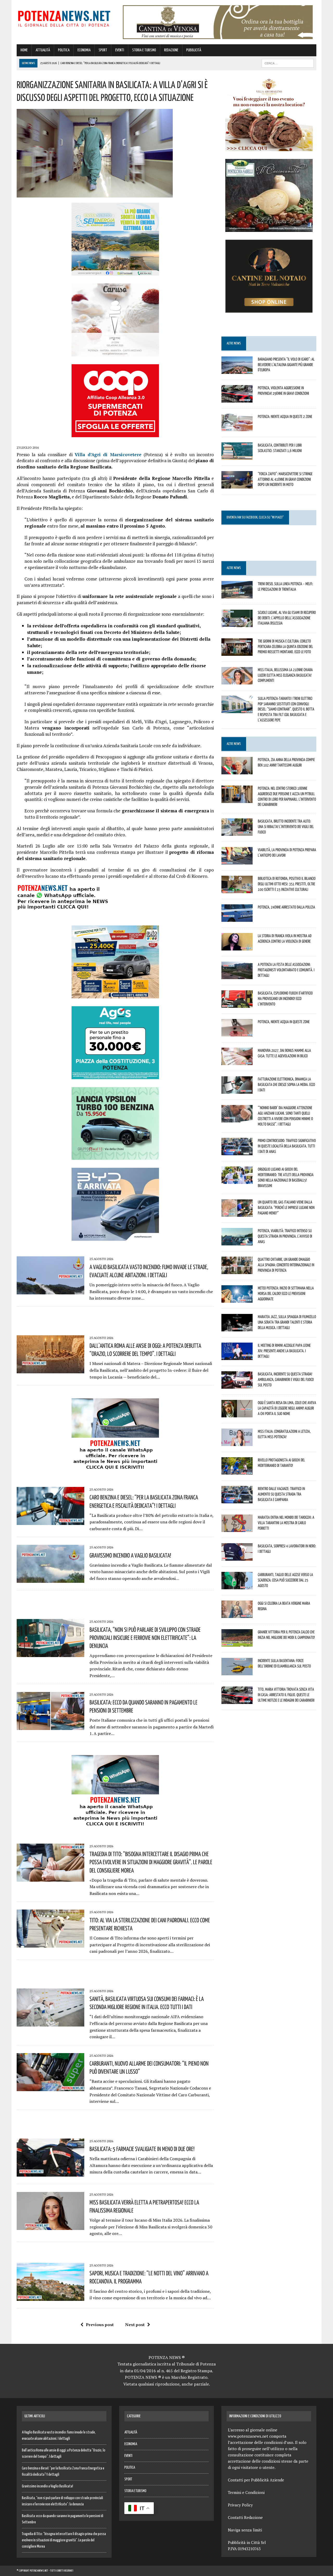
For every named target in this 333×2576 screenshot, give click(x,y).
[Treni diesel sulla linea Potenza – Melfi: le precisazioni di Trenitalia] (237, 595)
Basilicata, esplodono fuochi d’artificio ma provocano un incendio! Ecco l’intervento (285, 998)
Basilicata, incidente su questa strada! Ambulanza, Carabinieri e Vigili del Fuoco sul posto (286, 1379)
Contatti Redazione (245, 2517)
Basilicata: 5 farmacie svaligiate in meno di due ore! (142, 2149)
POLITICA (64, 50)
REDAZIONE (171, 50)
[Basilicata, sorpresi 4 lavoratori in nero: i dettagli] (237, 1557)
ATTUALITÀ (43, 50)
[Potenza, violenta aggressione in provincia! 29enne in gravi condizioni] (237, 399)
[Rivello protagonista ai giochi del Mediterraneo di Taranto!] (237, 1471)
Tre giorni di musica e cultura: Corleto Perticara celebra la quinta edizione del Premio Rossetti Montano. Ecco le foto (285, 646)
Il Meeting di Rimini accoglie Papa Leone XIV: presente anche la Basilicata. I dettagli (284, 1351)
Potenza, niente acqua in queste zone (284, 1022)
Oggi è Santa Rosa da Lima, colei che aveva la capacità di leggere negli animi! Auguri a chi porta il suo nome (287, 1408)
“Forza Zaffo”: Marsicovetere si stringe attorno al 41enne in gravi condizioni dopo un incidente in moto (285, 479)
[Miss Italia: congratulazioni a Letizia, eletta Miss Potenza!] (237, 1443)
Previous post (100, 2325)
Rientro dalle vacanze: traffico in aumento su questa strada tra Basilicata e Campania (281, 1494)
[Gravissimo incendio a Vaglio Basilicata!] (50, 1579)
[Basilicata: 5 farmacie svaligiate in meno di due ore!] (50, 2173)
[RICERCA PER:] (288, 63)
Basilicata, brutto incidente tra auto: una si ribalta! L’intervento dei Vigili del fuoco (286, 826)
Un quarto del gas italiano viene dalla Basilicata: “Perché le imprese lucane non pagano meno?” (286, 1207)
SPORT (103, 50)
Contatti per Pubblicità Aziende (256, 2480)
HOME (24, 50)
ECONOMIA (84, 50)
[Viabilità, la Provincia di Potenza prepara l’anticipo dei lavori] (237, 861)
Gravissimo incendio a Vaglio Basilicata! (130, 1555)
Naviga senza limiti (245, 2530)
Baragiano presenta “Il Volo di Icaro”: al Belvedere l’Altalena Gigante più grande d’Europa (286, 365)
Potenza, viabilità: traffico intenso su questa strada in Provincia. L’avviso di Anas (285, 1236)
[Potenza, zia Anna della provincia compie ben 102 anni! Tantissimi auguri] (237, 771)
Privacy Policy (240, 2505)
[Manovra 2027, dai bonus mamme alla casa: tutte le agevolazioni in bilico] (237, 1062)
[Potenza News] (64, 18)
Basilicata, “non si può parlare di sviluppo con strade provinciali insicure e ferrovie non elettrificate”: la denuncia (145, 1638)
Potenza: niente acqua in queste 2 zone (285, 416)
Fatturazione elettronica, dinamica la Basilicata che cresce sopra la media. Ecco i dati (286, 1084)
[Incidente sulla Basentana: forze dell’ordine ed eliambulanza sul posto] (237, 1672)
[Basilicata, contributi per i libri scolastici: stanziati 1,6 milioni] (237, 456)
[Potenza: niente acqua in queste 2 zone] (237, 428)
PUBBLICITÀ (194, 50)
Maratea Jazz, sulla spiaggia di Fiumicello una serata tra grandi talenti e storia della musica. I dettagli (287, 1322)
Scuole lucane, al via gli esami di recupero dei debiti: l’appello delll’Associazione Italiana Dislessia (287, 618)
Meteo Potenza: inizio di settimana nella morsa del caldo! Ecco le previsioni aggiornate (286, 1293)
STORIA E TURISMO (144, 50)
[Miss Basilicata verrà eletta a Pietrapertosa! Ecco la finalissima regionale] (50, 2226)
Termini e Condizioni (246, 2492)
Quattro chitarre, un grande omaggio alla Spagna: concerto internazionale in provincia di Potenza (286, 1265)
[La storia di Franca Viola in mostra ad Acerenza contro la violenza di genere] (237, 947)
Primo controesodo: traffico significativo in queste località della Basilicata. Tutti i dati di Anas (287, 1146)
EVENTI (120, 50)
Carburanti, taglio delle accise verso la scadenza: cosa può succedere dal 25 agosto (285, 1580)
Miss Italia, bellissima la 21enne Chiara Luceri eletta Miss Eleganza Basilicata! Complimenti (285, 675)
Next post (135, 2325)
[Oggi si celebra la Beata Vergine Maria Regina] (237, 1615)
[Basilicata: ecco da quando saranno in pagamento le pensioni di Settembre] (50, 1726)
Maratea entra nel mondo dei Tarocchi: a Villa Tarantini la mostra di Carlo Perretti (286, 1523)
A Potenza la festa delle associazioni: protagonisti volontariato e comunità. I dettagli (286, 970)
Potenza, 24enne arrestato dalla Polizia (286, 907)
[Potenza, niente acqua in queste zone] (237, 1033)
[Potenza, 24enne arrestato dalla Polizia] (237, 918)
